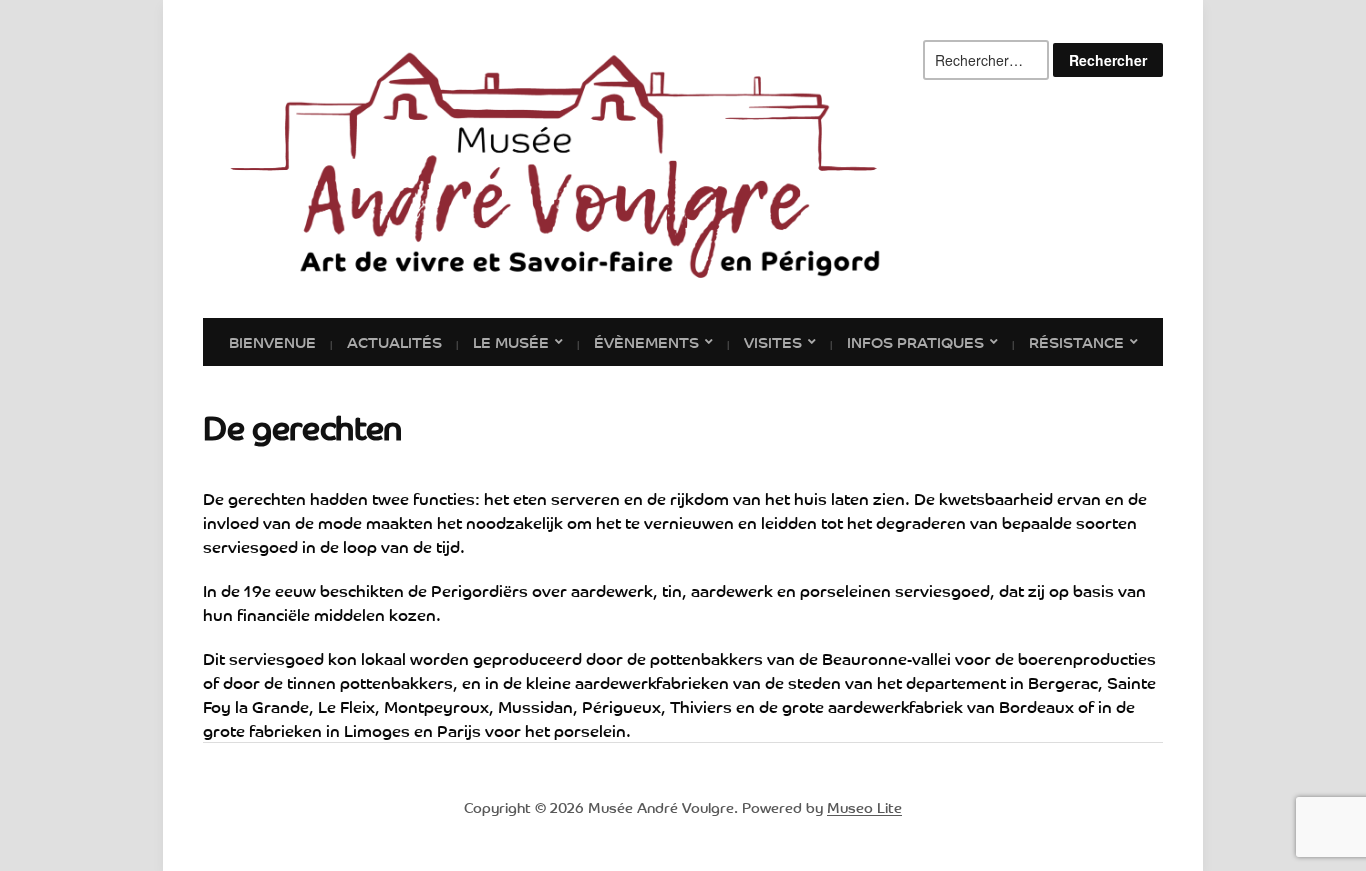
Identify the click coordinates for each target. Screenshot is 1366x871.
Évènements (646, 341)
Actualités (394, 341)
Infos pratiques (915, 341)
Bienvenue (272, 341)
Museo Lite (864, 807)
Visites (773, 341)
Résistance (1076, 341)
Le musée (511, 341)
